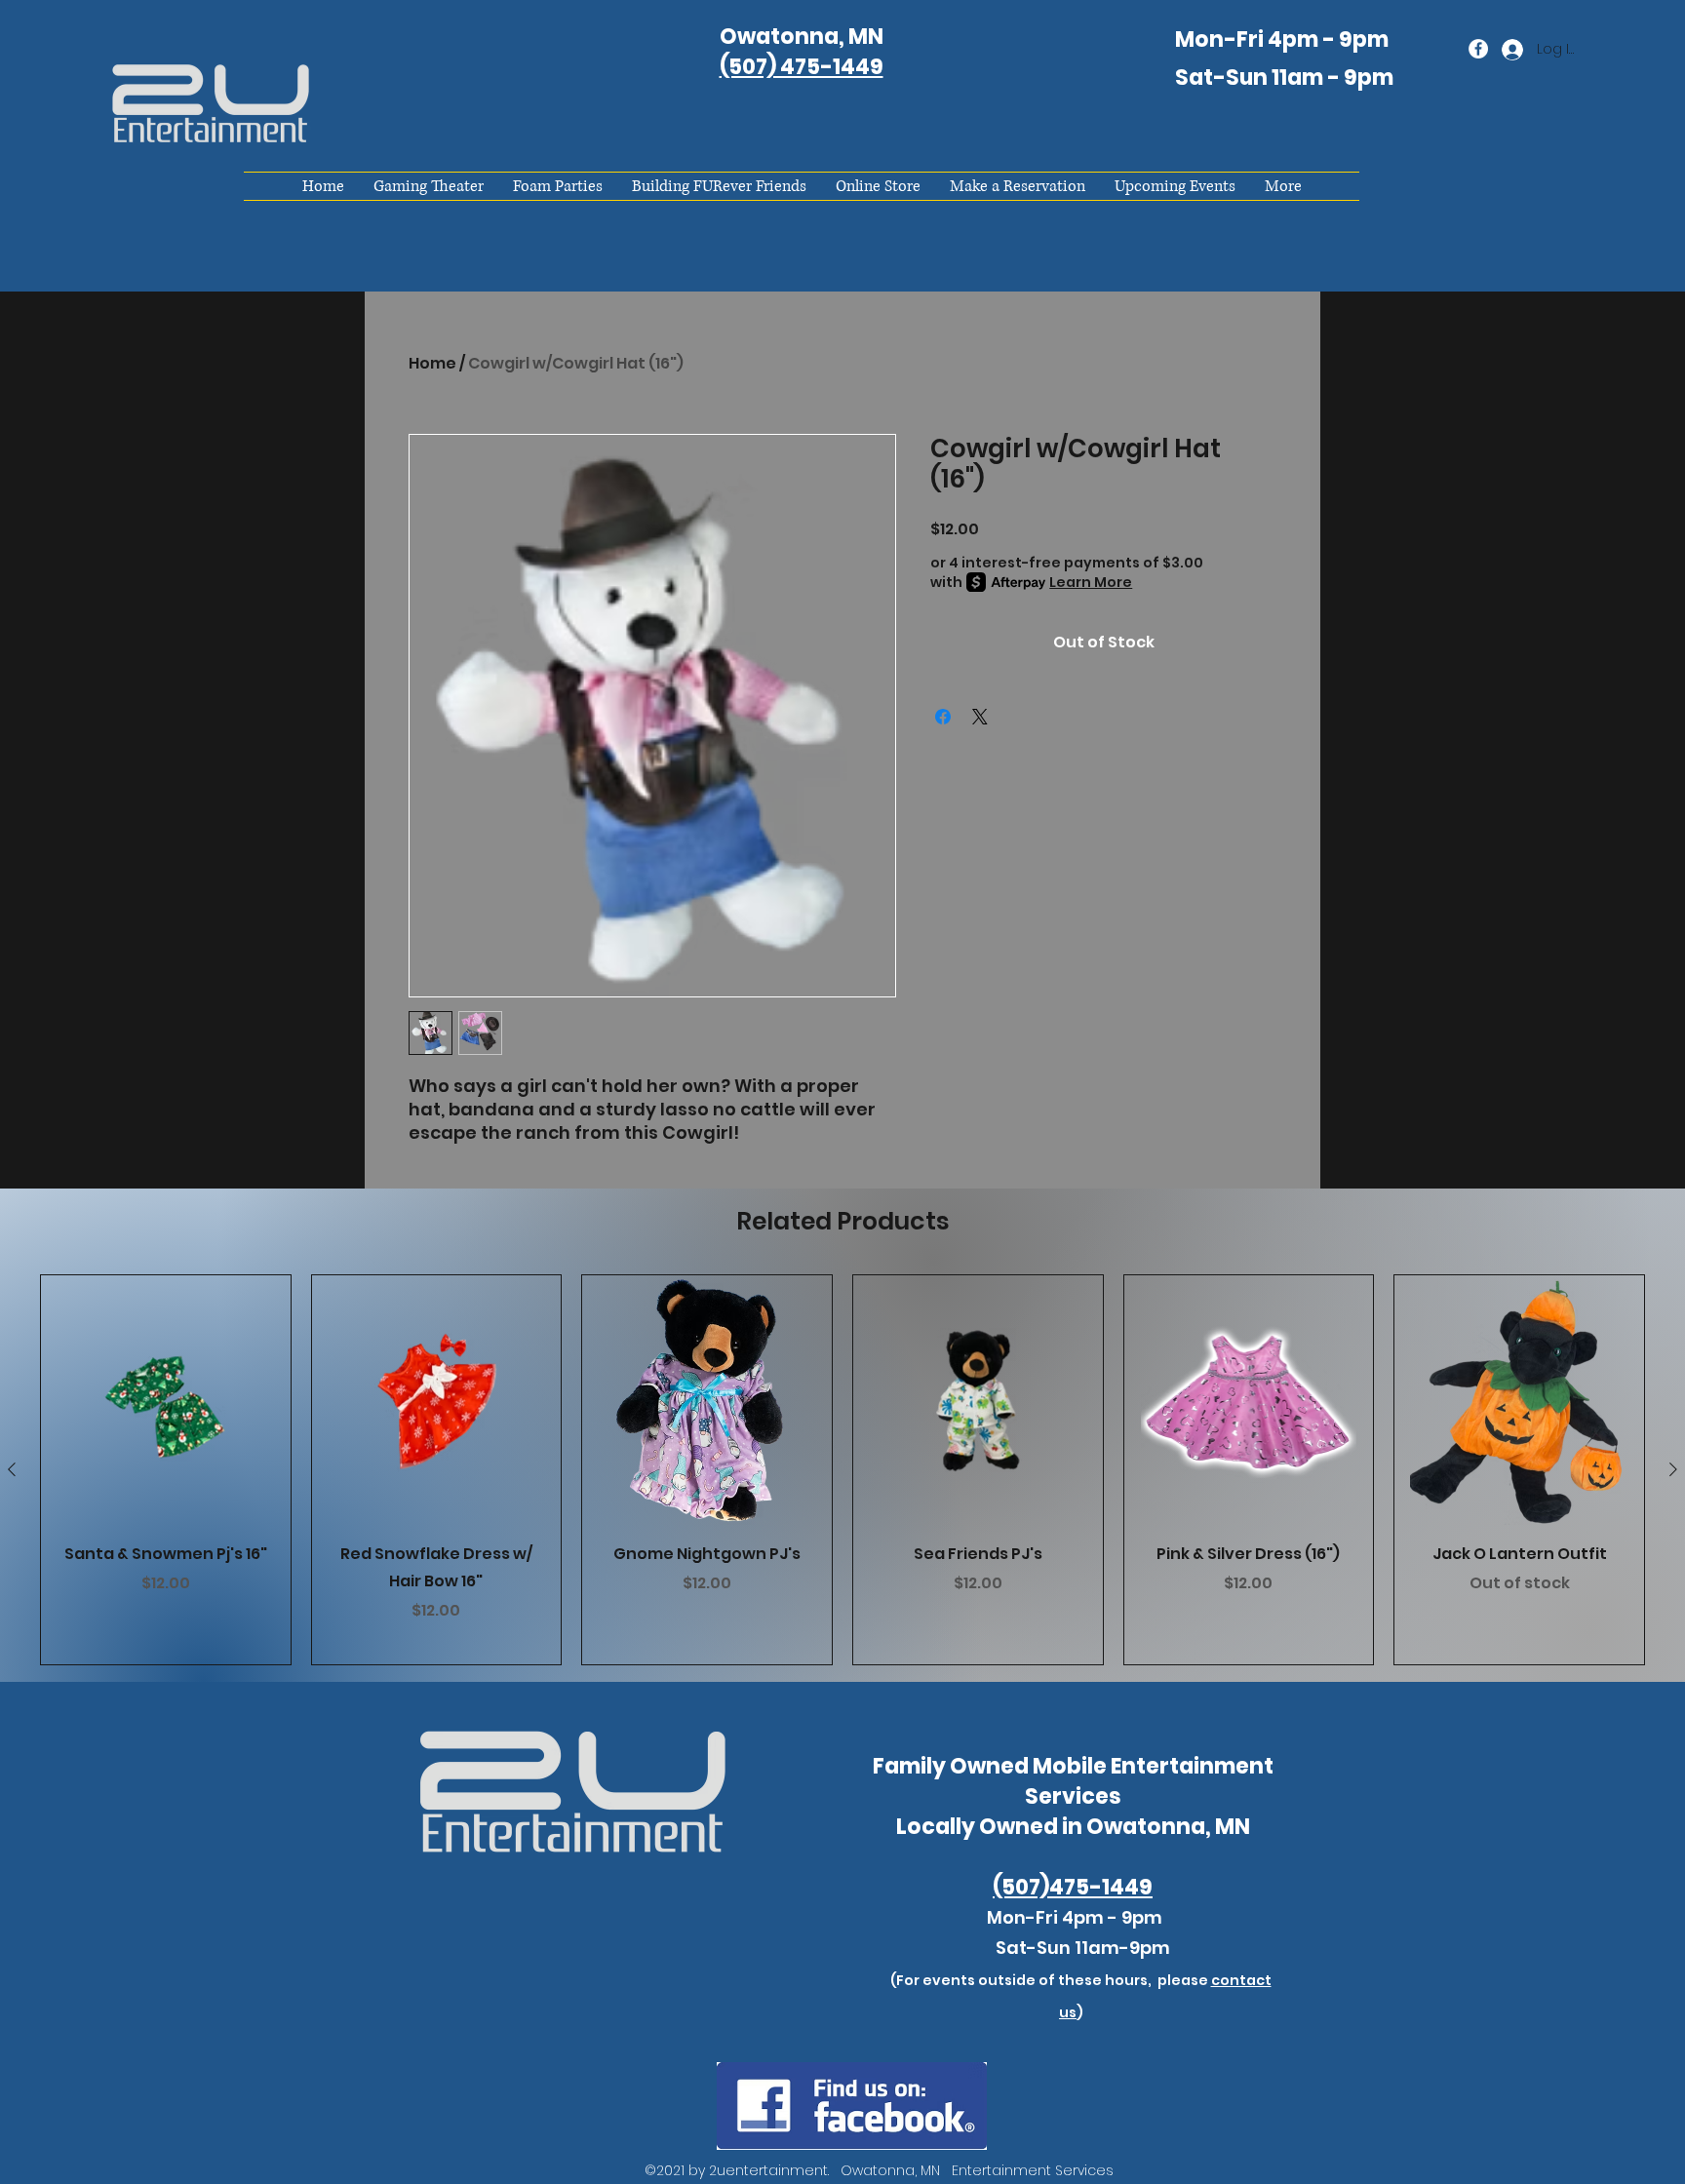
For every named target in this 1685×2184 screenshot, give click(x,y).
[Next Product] (1673, 1469)
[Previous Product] (12, 1469)
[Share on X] (980, 717)
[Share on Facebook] (943, 717)
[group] (842, 1470)
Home (432, 363)
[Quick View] (166, 1400)
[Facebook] (1478, 49)
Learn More (1091, 582)
